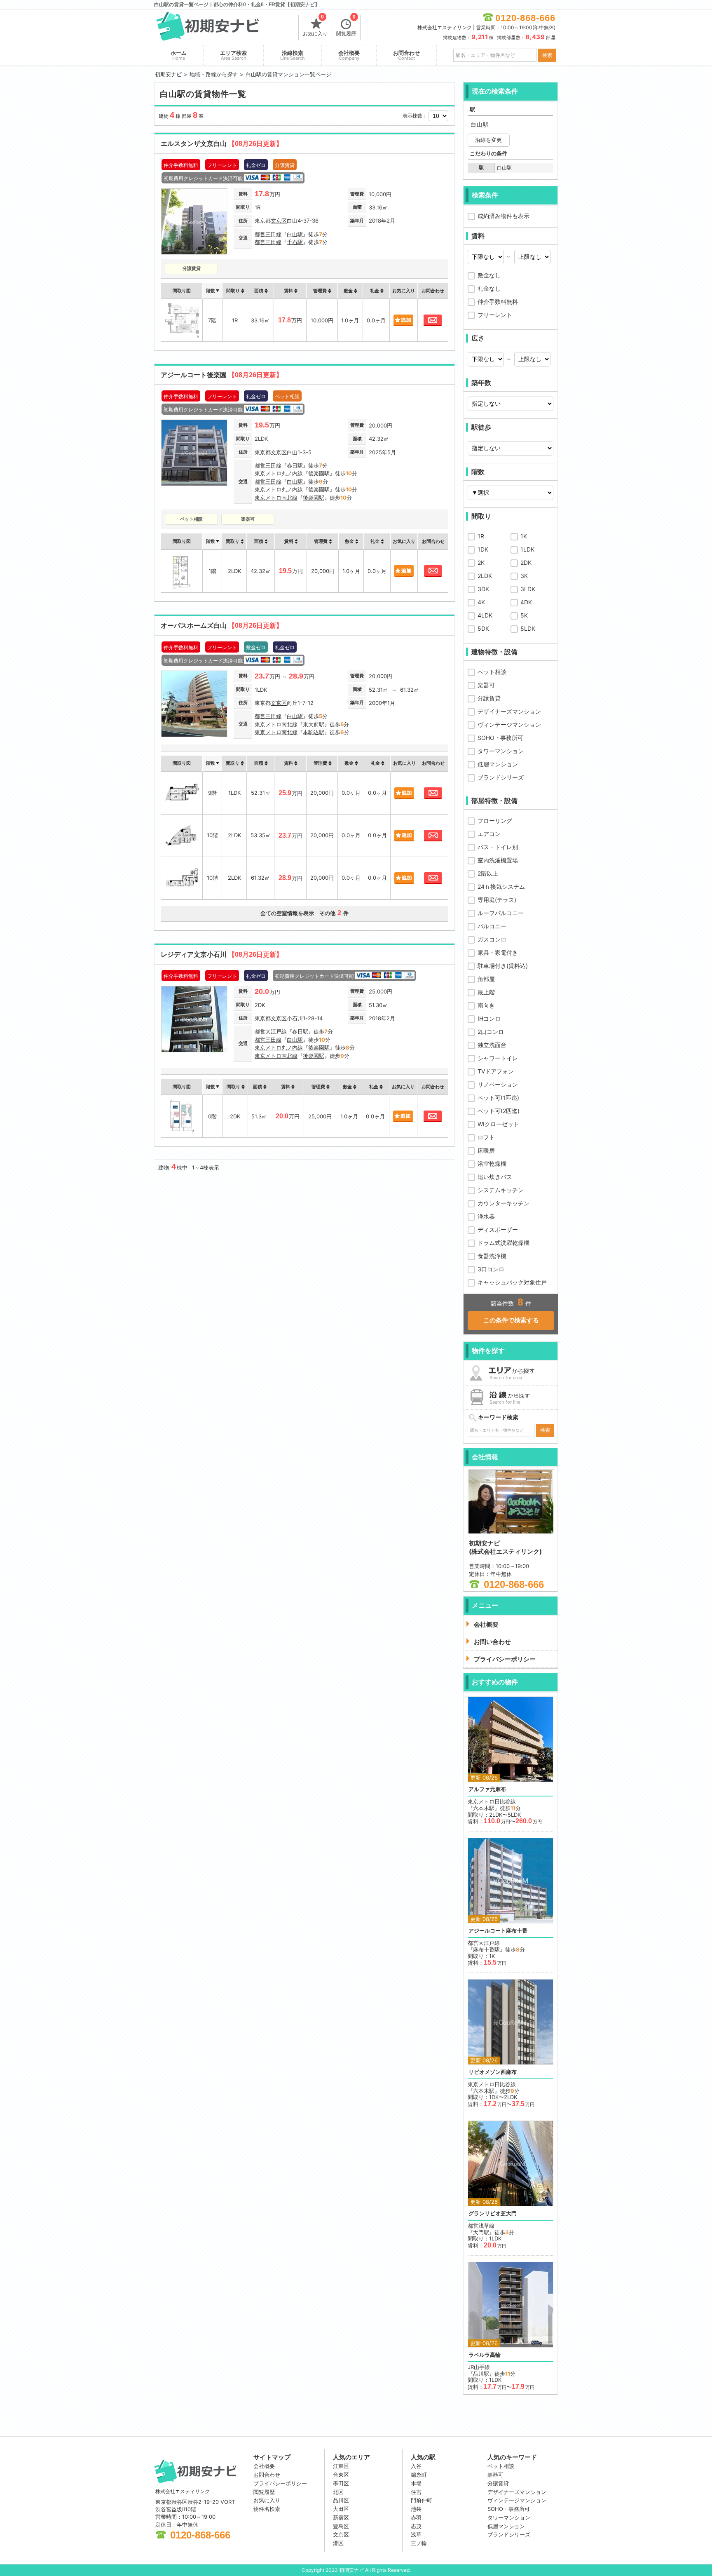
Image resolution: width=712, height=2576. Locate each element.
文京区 (279, 221)
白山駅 (295, 234)
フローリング (495, 821)
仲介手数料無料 (498, 302)
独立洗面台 (492, 1045)
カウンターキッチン (504, 1203)
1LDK (527, 549)
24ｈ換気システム (501, 886)
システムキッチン (501, 1190)
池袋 (416, 2509)
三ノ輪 (419, 2543)
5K (524, 615)
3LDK (528, 589)
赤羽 (416, 2517)
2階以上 (488, 873)
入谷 (416, 2466)
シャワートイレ (498, 1058)
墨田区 (341, 2483)
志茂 (416, 2526)
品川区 (341, 2500)
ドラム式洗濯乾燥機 (504, 1243)
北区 (338, 2492)
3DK (483, 589)
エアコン (489, 834)
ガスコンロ (492, 939)
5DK (483, 628)
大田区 (341, 2509)
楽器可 (486, 685)
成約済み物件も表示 (504, 216)
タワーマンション (501, 751)
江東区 (341, 2466)
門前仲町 (422, 2500)
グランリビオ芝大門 (493, 2213)
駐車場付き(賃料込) (503, 966)
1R (481, 536)
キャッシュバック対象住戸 (512, 1282)
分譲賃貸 (489, 698)
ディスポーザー (498, 1229)
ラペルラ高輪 (485, 2355)
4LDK (485, 615)
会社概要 (349, 55)
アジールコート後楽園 (222, 375)
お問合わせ (406, 55)
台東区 (341, 2475)
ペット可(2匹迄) (499, 1111)
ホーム (179, 55)
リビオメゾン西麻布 (493, 2072)
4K (481, 602)
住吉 (416, 2492)
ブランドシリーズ (501, 777)
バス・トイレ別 (498, 847)
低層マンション (498, 764)
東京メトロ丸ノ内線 (279, 473)
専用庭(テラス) (497, 900)
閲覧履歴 (346, 26)
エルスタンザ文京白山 (222, 144)
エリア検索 (233, 55)
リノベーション (498, 1084)
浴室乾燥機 (492, 1164)
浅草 (416, 2534)
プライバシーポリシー (280, 2483)
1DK (483, 549)
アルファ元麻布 (487, 1789)
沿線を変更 (488, 140)
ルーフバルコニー (501, 913)
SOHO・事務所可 (500, 738)
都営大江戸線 (271, 1031)
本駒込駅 (314, 732)
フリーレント (495, 315)
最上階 (486, 992)
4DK (526, 602)
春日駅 (295, 465)
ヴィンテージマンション (509, 724)
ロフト (486, 1137)
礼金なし (489, 288)
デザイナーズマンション (509, 711)
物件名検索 (267, 2509)
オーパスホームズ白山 (222, 626)
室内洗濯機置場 (498, 860)
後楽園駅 (319, 473)
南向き (486, 1005)
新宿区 (341, 2517)
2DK (526, 562)
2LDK (485, 576)
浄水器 (486, 1216)
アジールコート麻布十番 (498, 1931)
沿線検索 (293, 55)
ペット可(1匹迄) (498, 1098)
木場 (416, 2483)
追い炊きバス (495, 1177)
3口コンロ (491, 1269)
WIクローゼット (498, 1124)
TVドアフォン (496, 1071)
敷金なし (489, 275)
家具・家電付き (498, 952)
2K (481, 562)
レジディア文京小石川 (222, 955)
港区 (338, 2543)
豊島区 (341, 2526)
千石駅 (295, 242)
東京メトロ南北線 (276, 498)
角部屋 (486, 979)
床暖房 (486, 1150)
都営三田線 (268, 234)
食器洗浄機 (492, 1256)
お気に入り (315, 26)
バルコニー (492, 926)
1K (524, 536)
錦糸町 (419, 2475)
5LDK (528, 628)
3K (524, 576)
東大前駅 (314, 724)
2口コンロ (491, 1032)
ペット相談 (492, 672)
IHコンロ (489, 1018)
